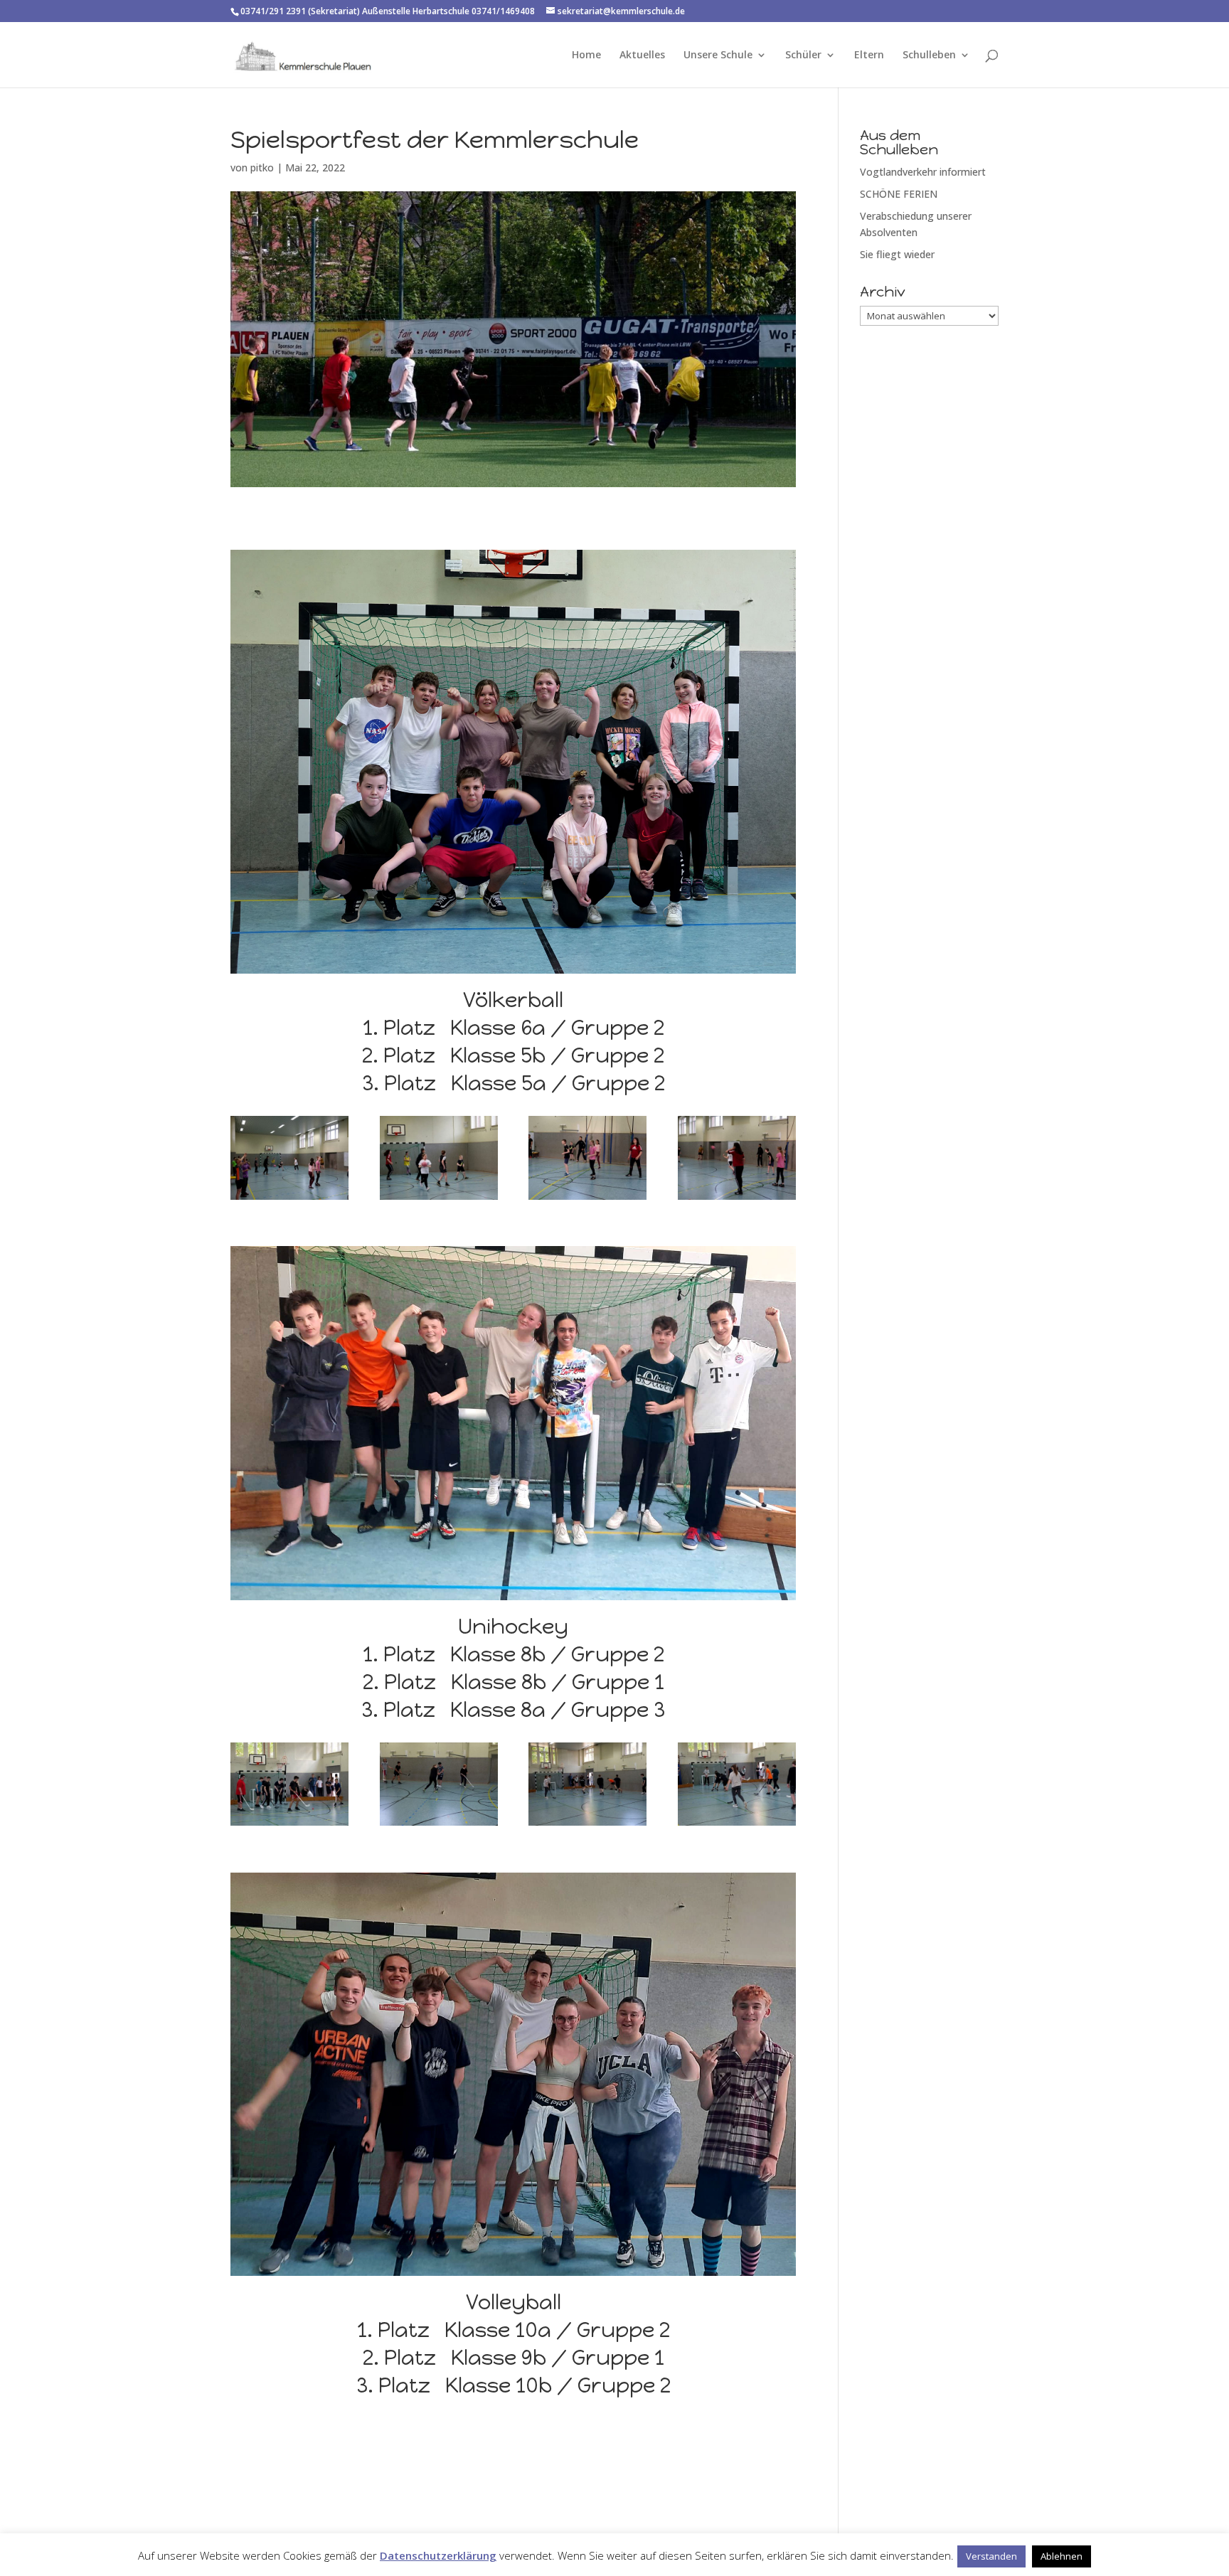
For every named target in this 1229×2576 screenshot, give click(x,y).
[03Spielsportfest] (439, 1199)
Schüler (803, 55)
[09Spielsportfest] (587, 1825)
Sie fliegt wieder (897, 254)
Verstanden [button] (991, 2556)
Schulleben (929, 55)
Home (586, 55)
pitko (262, 167)
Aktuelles (642, 55)
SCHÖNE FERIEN (899, 194)
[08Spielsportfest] (439, 1825)
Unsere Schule (718, 55)
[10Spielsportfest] (737, 1825)
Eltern (869, 55)
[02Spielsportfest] (289, 1199)
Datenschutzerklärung (438, 2555)
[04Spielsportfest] (587, 1199)
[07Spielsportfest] (289, 1825)
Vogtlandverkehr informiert (923, 172)
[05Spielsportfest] (737, 1199)
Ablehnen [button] (1062, 2556)
